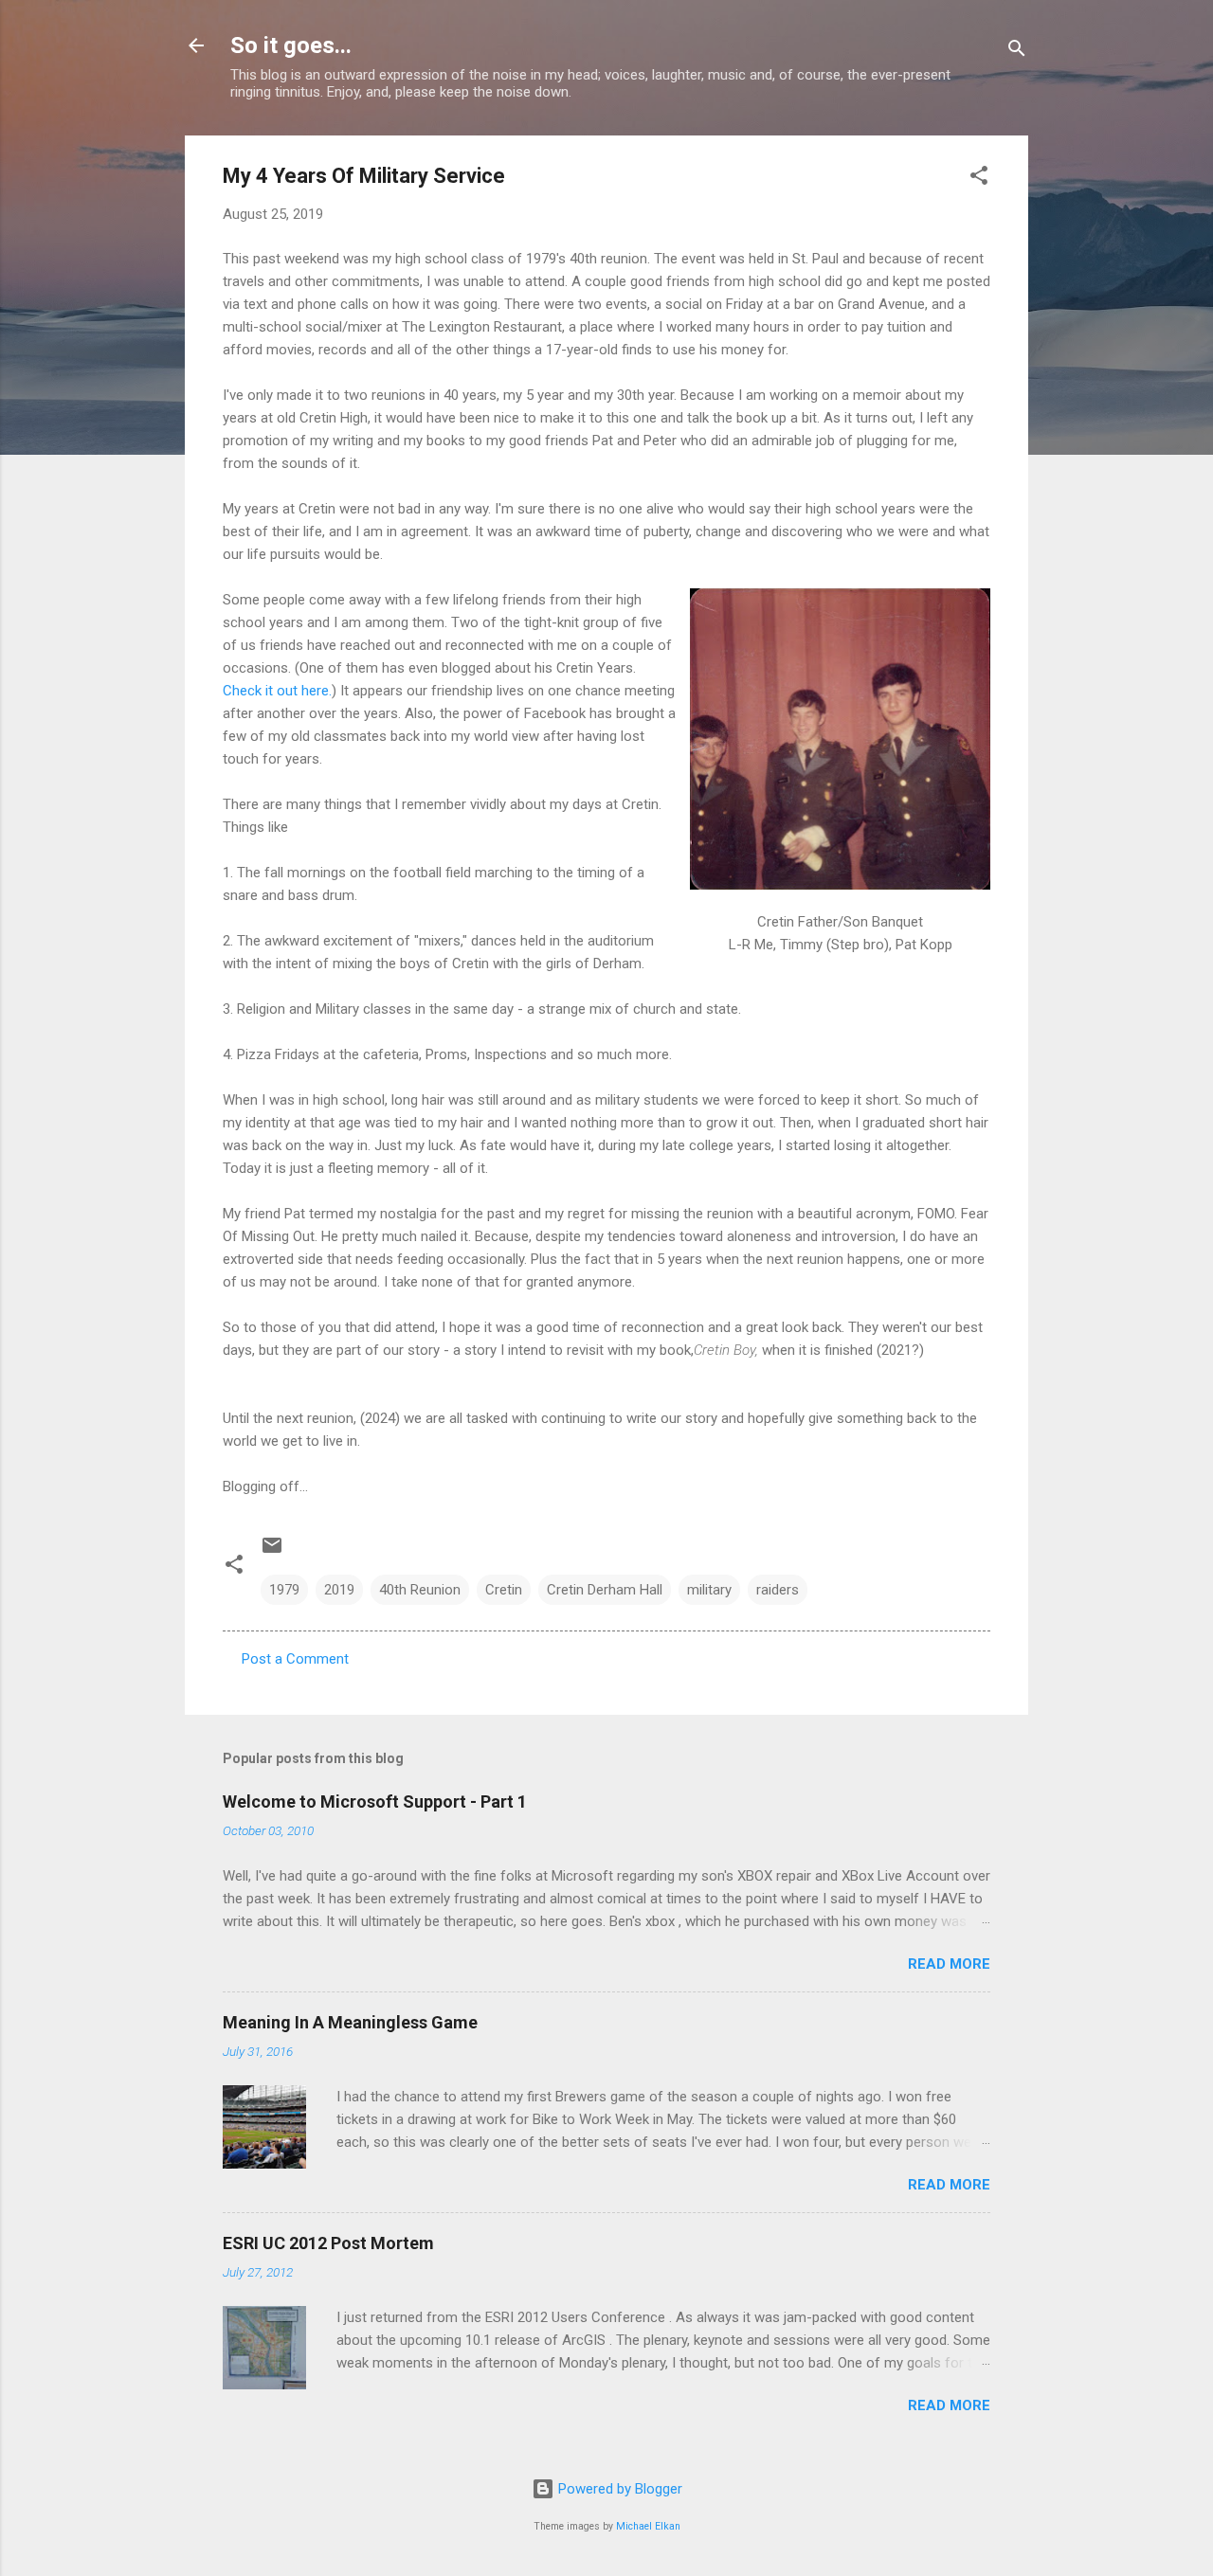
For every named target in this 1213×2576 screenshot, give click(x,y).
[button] (979, 179)
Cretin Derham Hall (605, 1590)
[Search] (1017, 52)
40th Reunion (420, 1590)
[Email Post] (272, 1552)
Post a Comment (295, 1659)
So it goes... (291, 45)
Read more (949, 1964)
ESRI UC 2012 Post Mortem (328, 2243)
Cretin (504, 1590)
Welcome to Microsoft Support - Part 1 (375, 1801)
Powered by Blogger (618, 2489)
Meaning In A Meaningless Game (350, 2022)
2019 (339, 1590)
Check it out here (276, 691)
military (709, 1590)
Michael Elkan (648, 2526)
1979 (284, 1590)
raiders (778, 1590)
